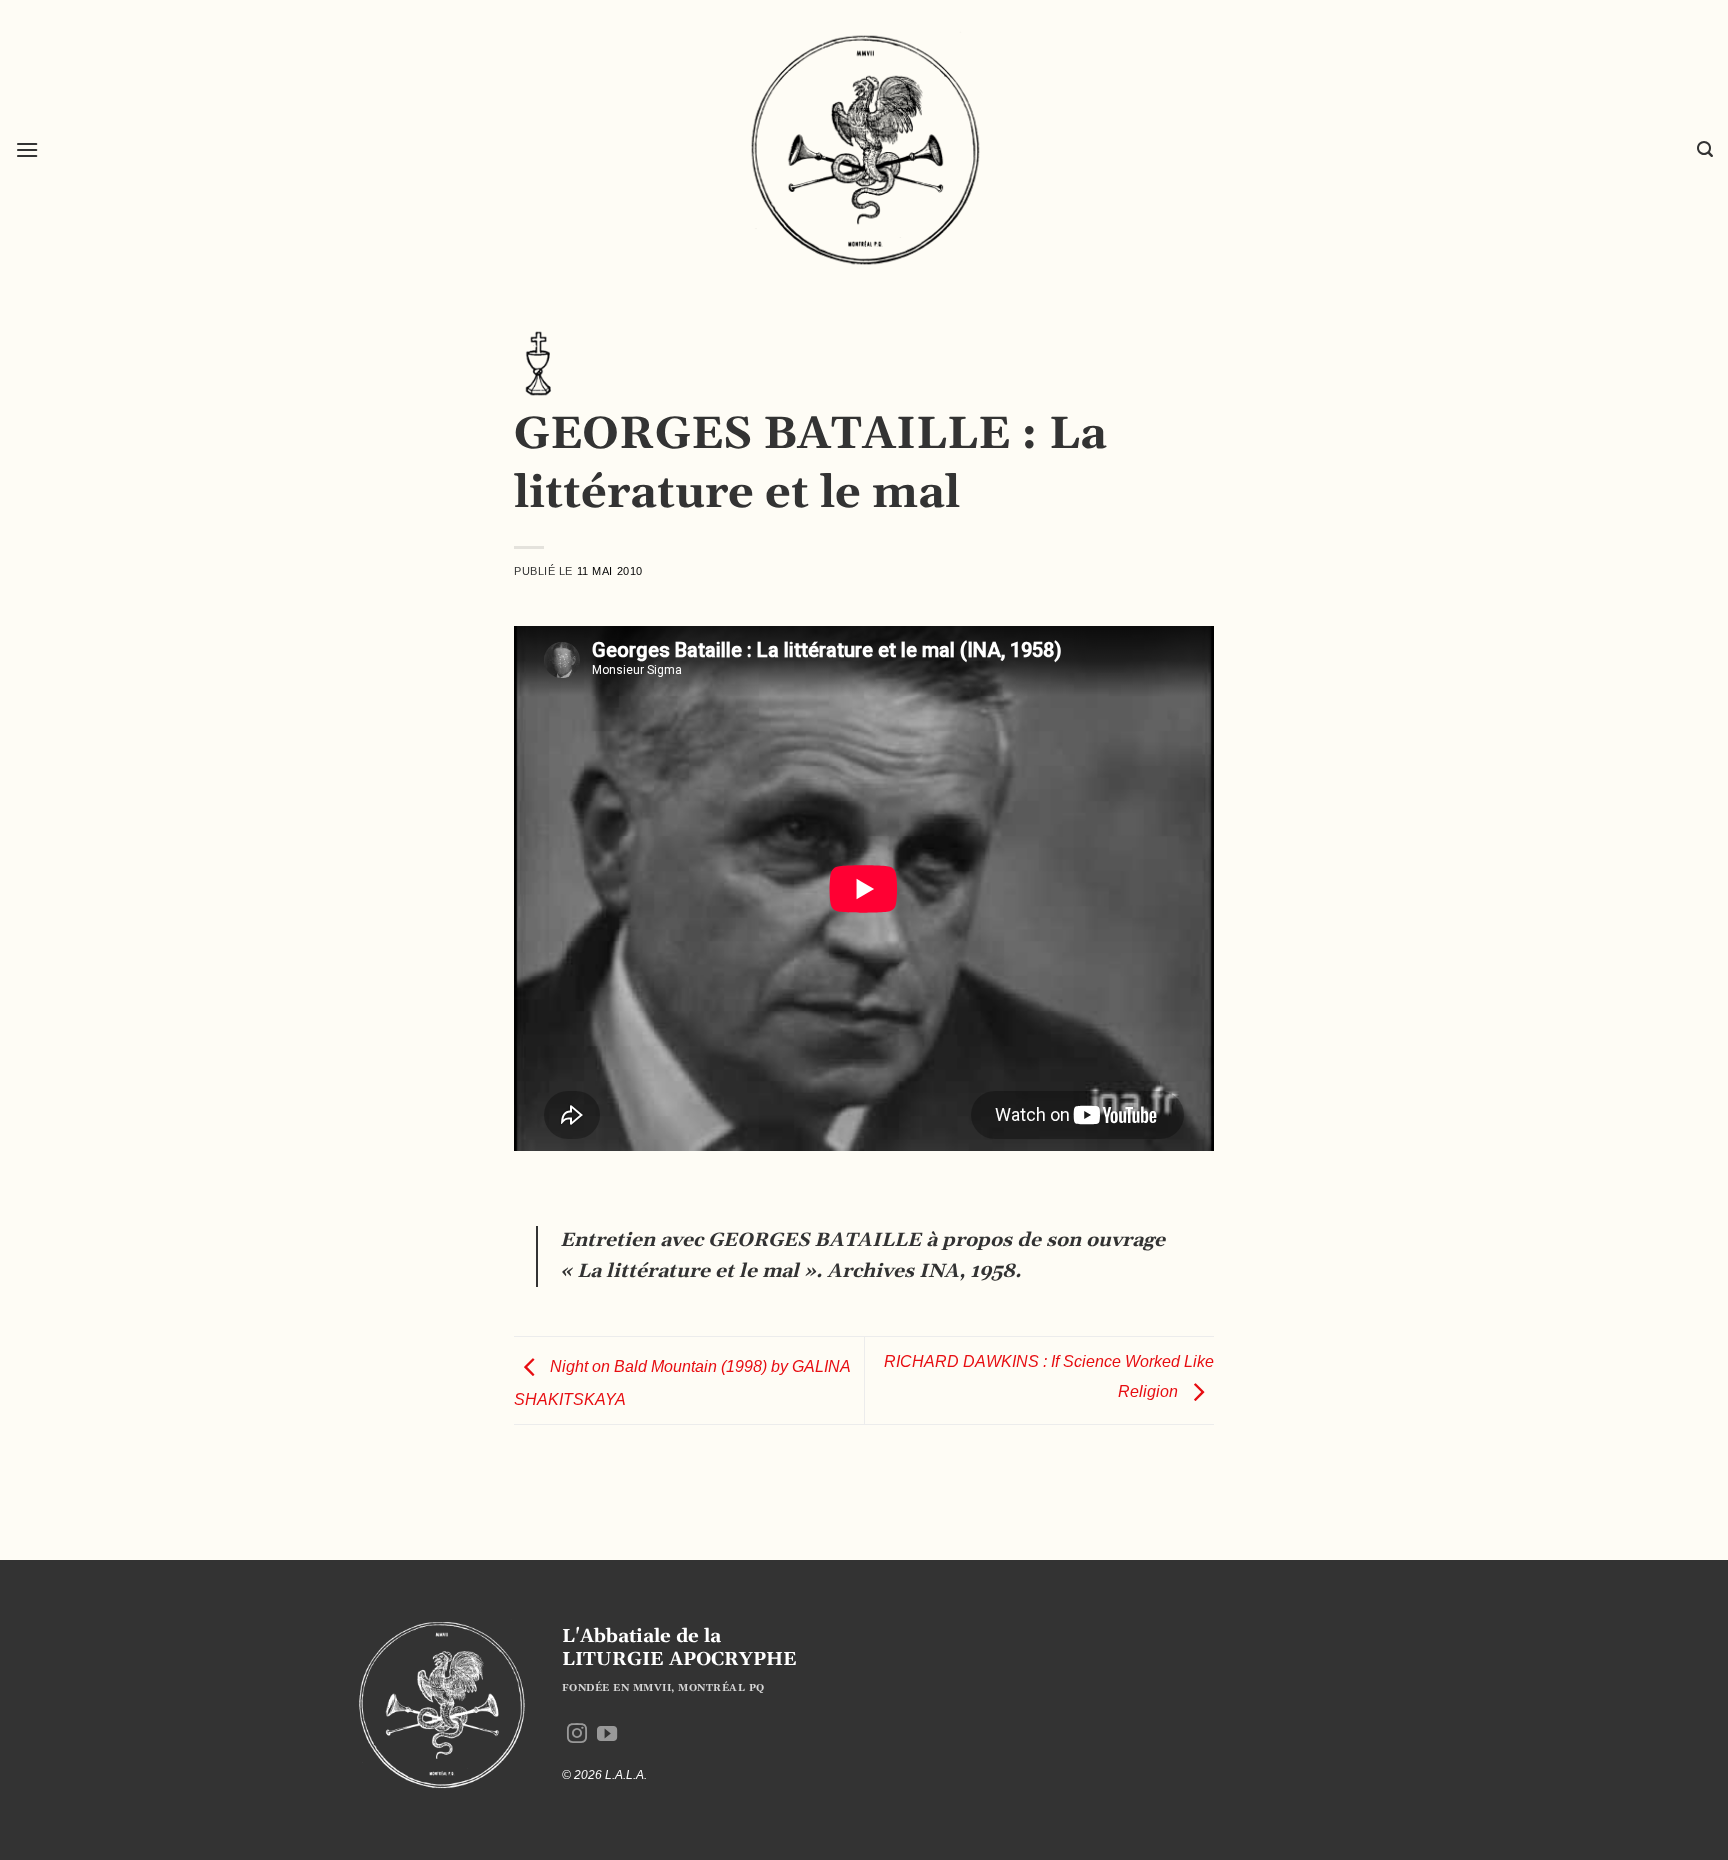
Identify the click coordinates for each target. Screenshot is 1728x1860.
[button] (27, 149)
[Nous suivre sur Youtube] (607, 1735)
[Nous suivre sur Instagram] (577, 1735)
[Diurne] (539, 362)
